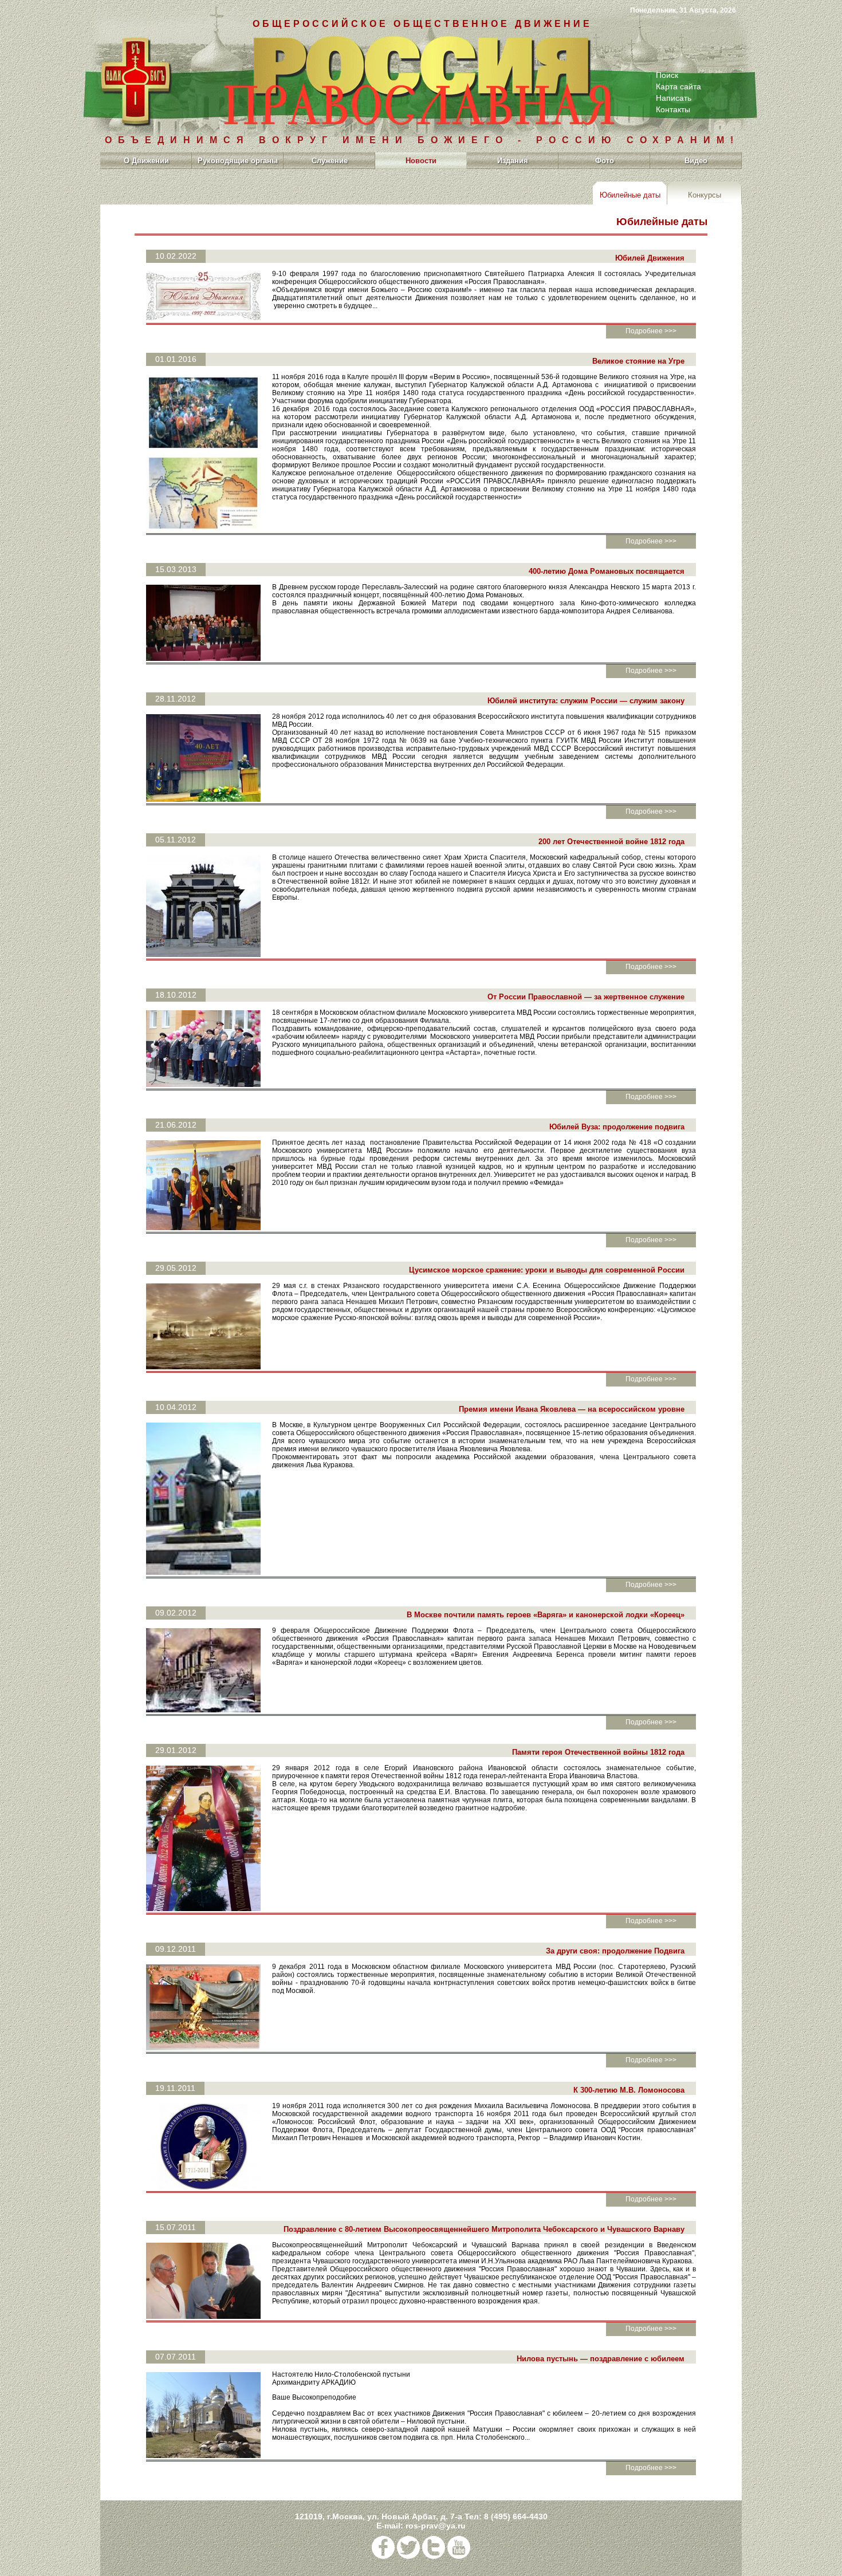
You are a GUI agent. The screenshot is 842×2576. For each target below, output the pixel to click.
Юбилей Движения (650, 258)
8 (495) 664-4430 (516, 2516)
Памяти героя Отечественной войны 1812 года (598, 1752)
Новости (421, 161)
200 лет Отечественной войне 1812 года (611, 842)
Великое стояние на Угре (638, 361)
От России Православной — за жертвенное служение (586, 997)
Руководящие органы (238, 161)
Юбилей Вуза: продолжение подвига (617, 1127)
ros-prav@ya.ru (436, 2526)
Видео (696, 161)
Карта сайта (678, 86)
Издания (513, 161)
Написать (674, 98)
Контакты (673, 109)
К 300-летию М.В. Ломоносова (629, 2090)
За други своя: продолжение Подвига (615, 1951)
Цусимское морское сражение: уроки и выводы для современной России (547, 1270)
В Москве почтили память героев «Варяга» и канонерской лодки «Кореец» (546, 1615)
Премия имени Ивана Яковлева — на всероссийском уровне (572, 1409)
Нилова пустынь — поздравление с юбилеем (601, 2359)
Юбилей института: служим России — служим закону (586, 701)
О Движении (146, 161)
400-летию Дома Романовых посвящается (607, 571)
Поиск (667, 75)
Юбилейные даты (630, 195)
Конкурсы (705, 195)
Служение (330, 161)
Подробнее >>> (651, 331)
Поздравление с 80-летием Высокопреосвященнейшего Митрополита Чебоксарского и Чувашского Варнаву (484, 2229)
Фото (605, 161)
